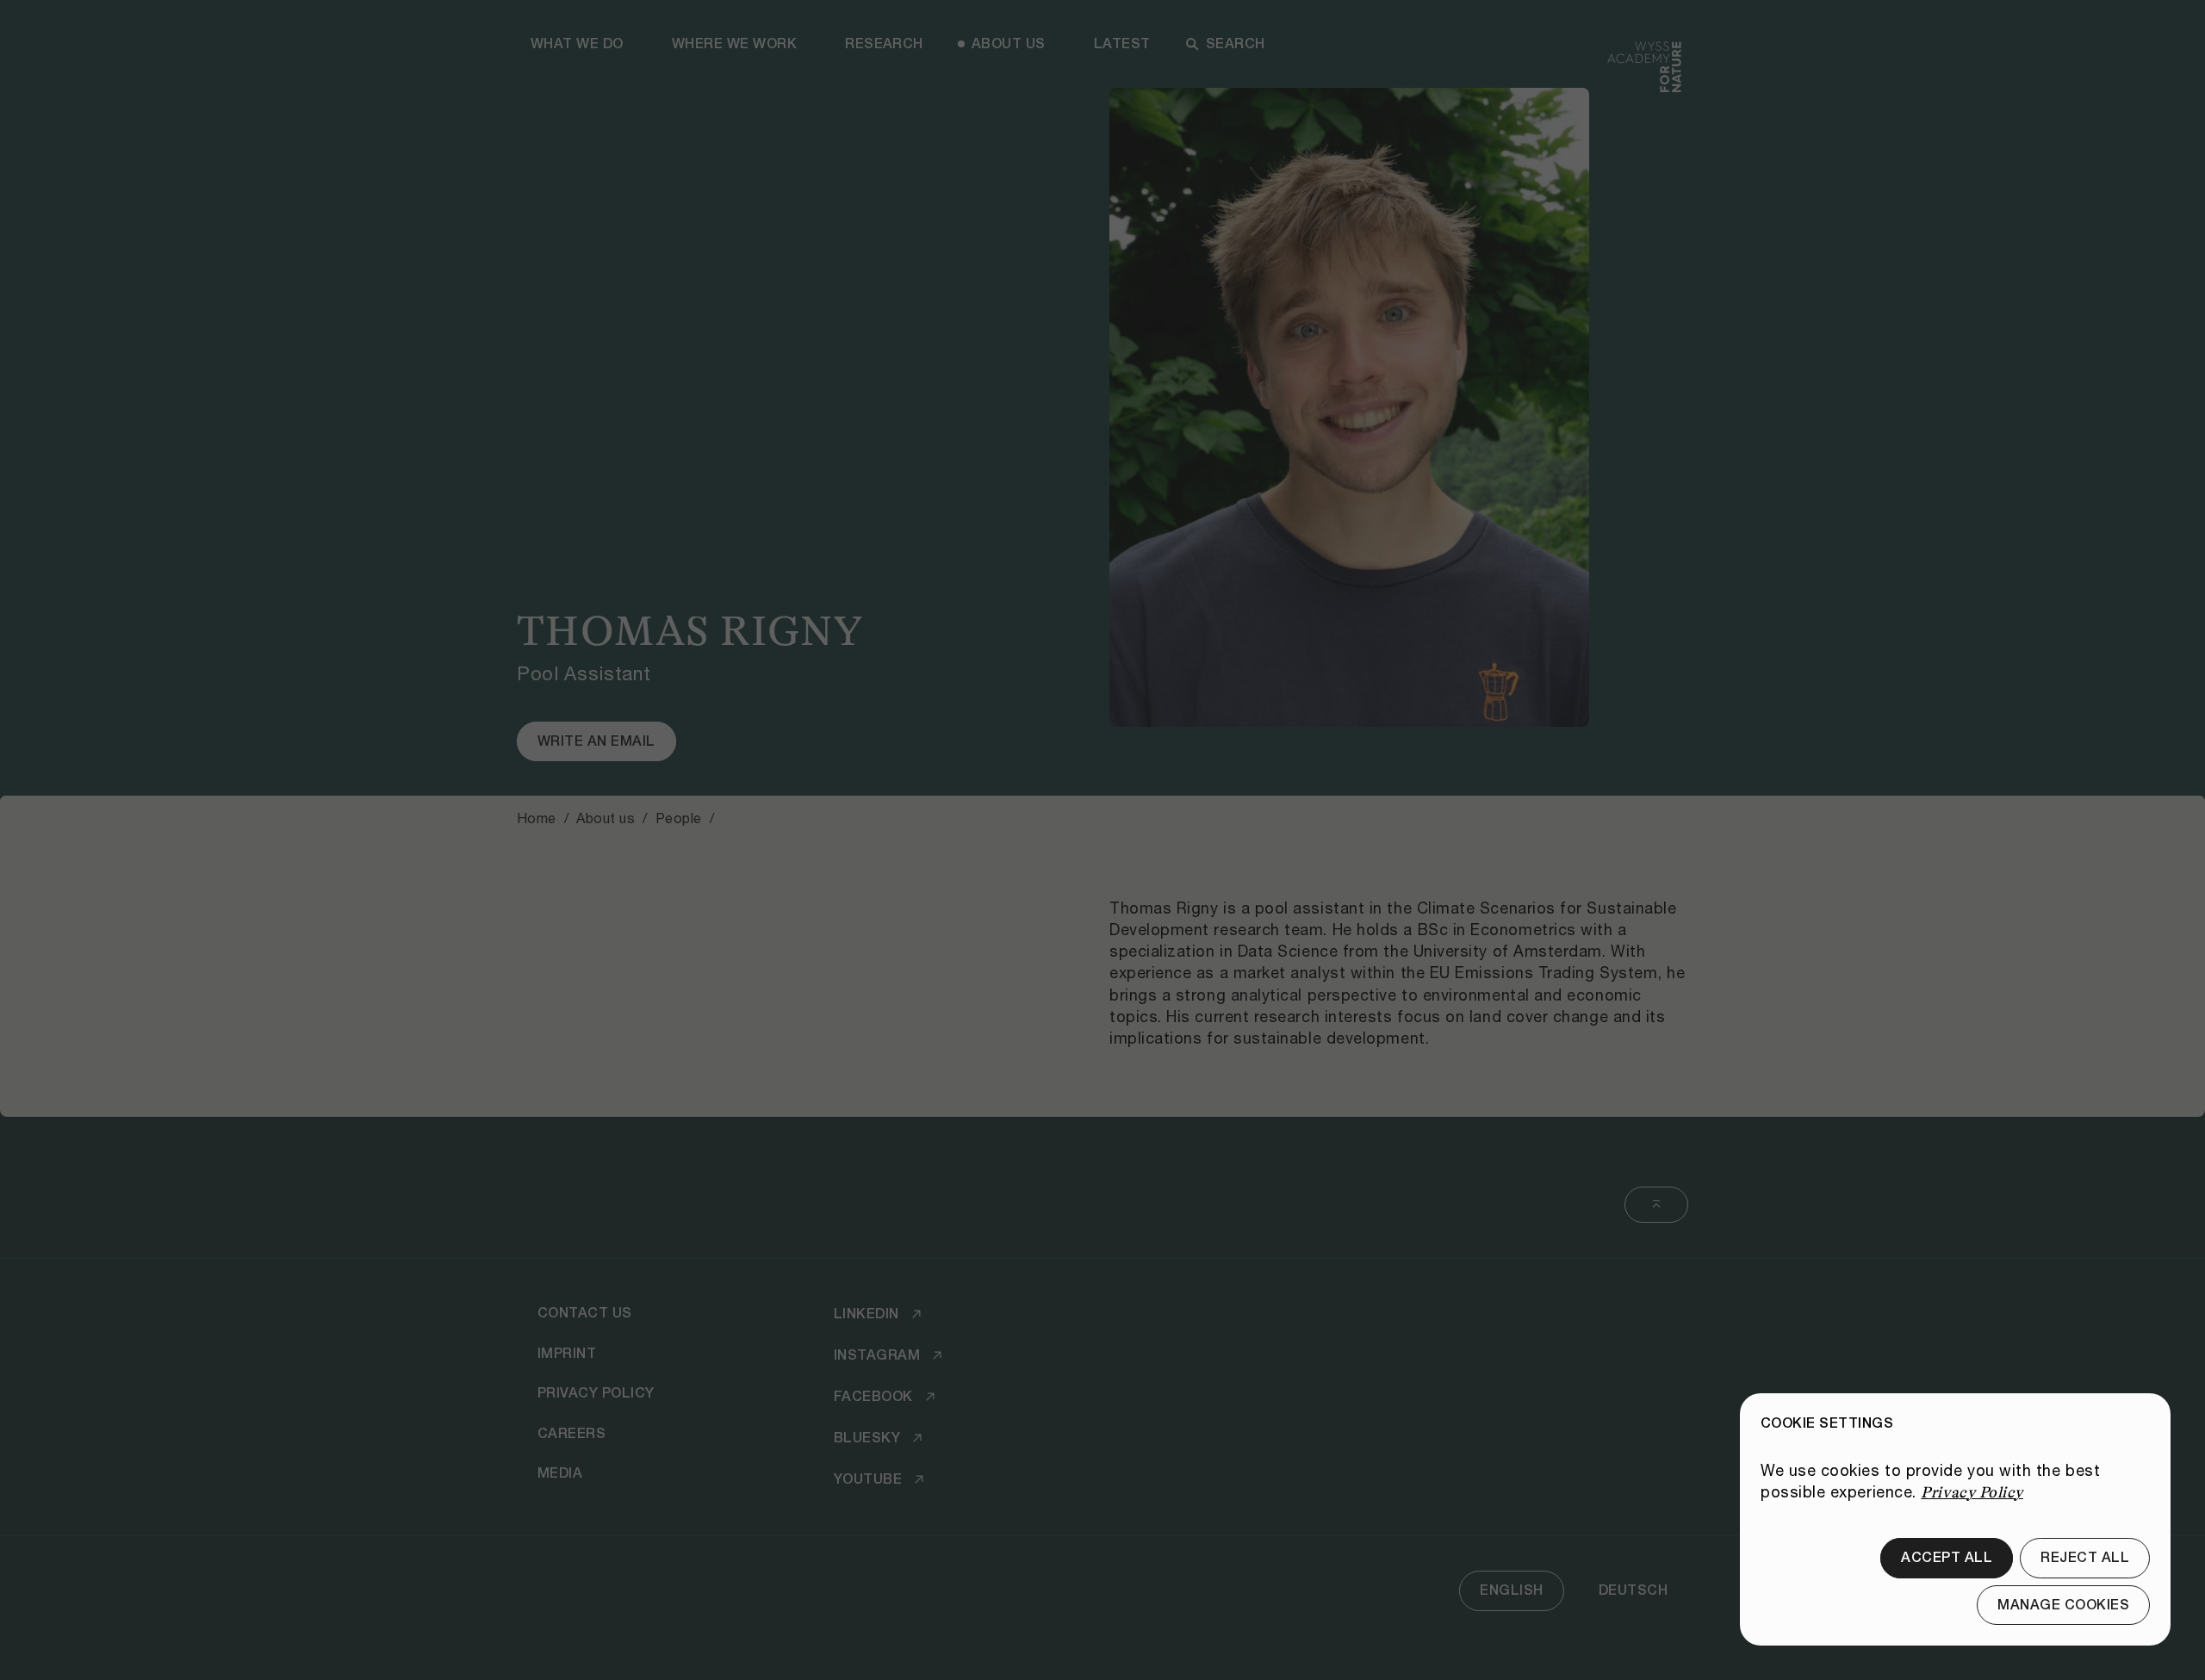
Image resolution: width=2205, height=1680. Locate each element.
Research (884, 43)
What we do (577, 43)
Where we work (734, 43)
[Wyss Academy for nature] (1644, 81)
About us (1009, 43)
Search (1236, 43)
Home (537, 818)
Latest (1122, 43)
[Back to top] (1656, 1205)
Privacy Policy (1972, 1492)
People (679, 818)
